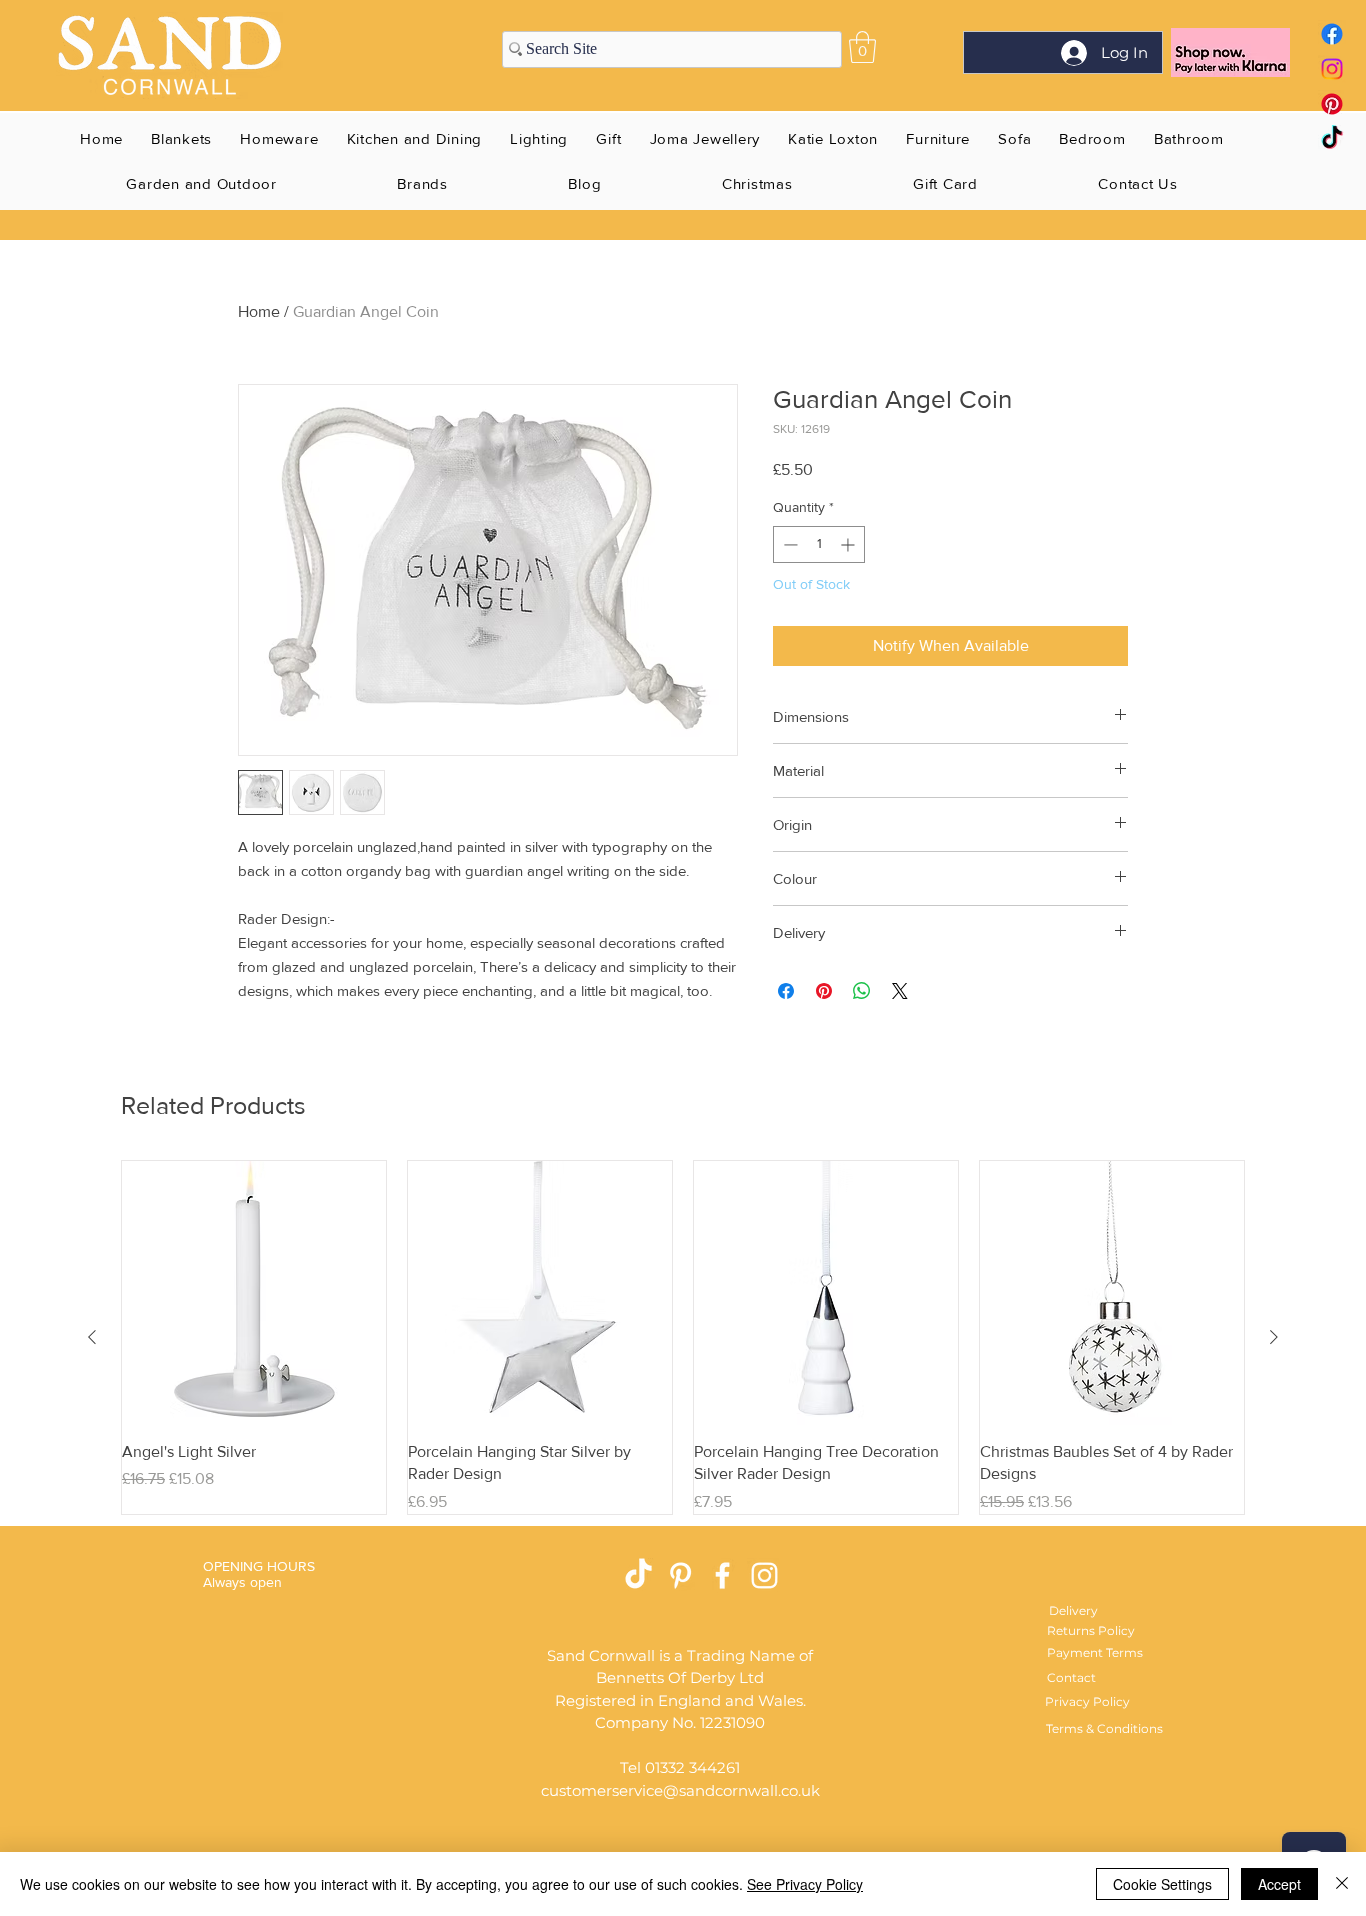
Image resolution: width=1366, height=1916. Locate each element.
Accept (1279, 1884)
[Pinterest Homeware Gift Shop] (680, 1575)
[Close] (1342, 1884)
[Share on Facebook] (786, 991)
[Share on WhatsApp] (862, 991)
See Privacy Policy (805, 1884)
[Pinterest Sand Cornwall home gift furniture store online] (1332, 104)
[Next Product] (1274, 1337)
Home (259, 311)
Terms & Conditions (1104, 1728)
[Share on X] (900, 991)
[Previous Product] (92, 1337)
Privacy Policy (1087, 1701)
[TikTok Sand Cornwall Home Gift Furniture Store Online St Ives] (638, 1575)
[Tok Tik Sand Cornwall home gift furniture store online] (1332, 139)
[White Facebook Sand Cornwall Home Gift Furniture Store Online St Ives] (722, 1575)
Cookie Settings (1162, 1884)
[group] (683, 1337)
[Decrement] (788, 544)
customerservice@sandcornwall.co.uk (680, 1790)
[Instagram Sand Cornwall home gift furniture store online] (1332, 69)
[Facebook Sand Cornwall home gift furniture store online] (1332, 34)
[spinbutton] (819, 544)
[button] (862, 47)
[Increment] (849, 544)
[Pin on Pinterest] (824, 991)
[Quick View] (254, 1293)
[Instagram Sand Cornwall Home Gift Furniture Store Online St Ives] (764, 1575)
